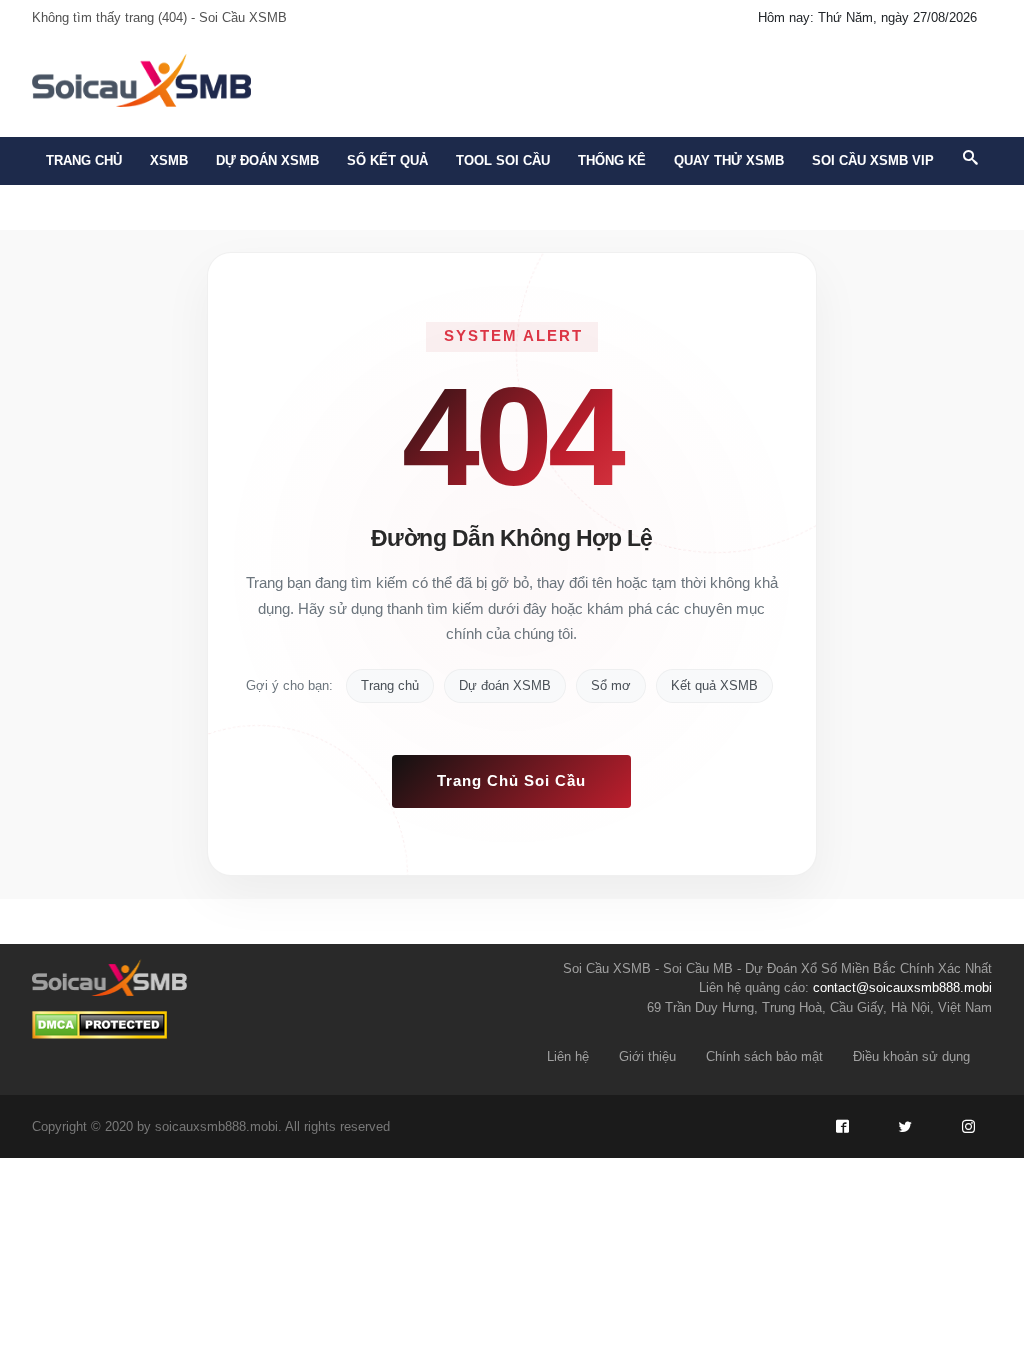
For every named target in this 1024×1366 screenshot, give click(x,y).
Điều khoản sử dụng (911, 1056)
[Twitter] (905, 1127)
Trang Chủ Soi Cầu (511, 780)
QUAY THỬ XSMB (729, 160)
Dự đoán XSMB (505, 685)
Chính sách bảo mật (764, 1056)
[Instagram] (968, 1127)
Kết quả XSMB (714, 685)
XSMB (169, 160)
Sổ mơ (611, 685)
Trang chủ (84, 160)
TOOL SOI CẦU (503, 160)
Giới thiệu (647, 1056)
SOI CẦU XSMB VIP (873, 160)
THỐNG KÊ (612, 160)
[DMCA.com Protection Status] (99, 1025)
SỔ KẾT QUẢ (387, 160)
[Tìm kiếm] (970, 159)
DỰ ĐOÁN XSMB (267, 160)
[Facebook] (842, 1127)
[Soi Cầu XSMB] (141, 78)
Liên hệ (568, 1056)
